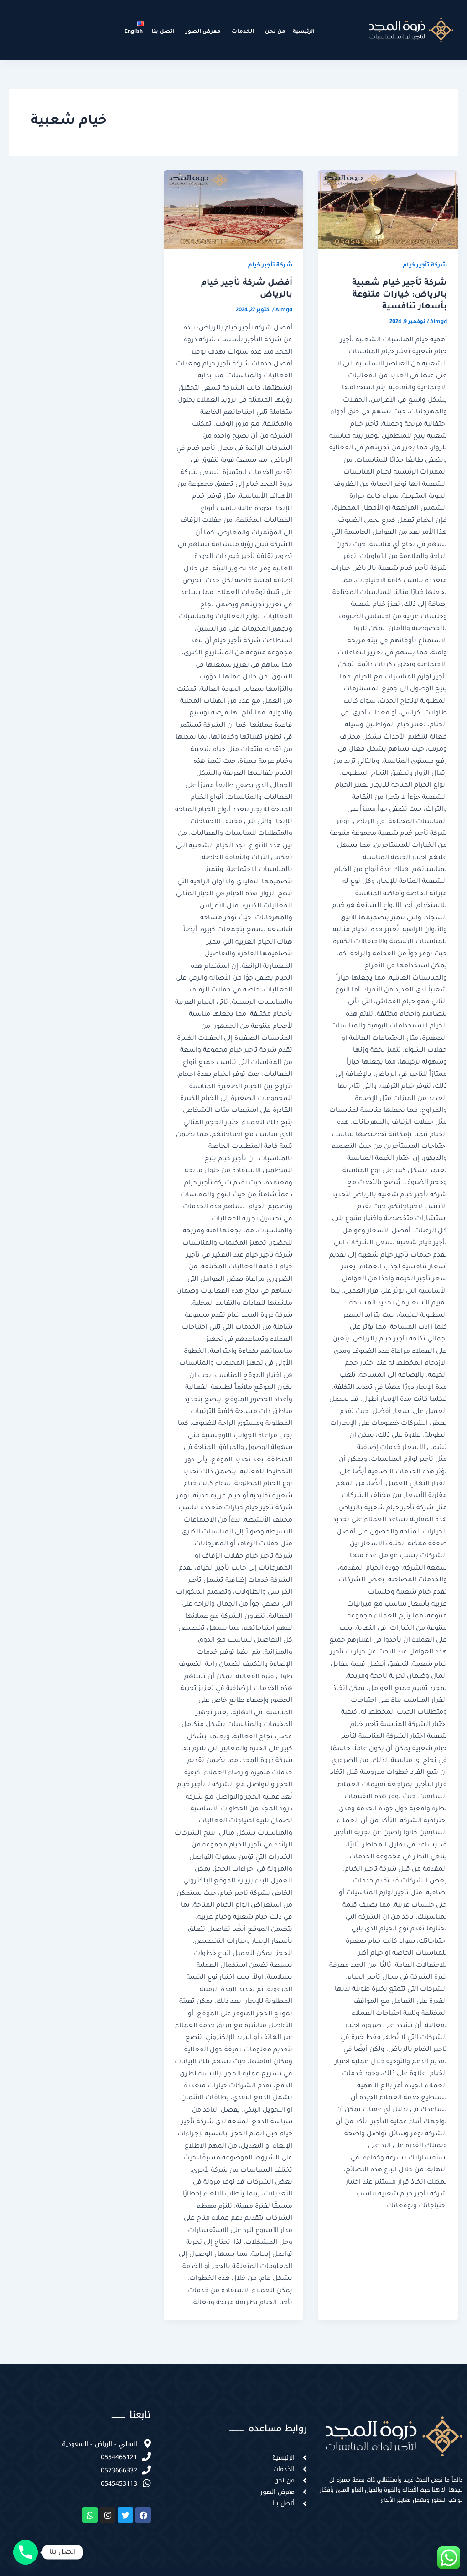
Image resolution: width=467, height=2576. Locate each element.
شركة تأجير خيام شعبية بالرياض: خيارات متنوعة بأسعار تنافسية (400, 295)
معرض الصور (203, 32)
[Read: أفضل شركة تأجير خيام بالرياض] (234, 209)
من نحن (275, 32)
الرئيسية (304, 32)
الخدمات (243, 32)
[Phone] (26, 2552)
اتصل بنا (163, 32)
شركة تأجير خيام (425, 266)
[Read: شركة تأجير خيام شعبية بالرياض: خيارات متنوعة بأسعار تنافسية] (388, 209)
